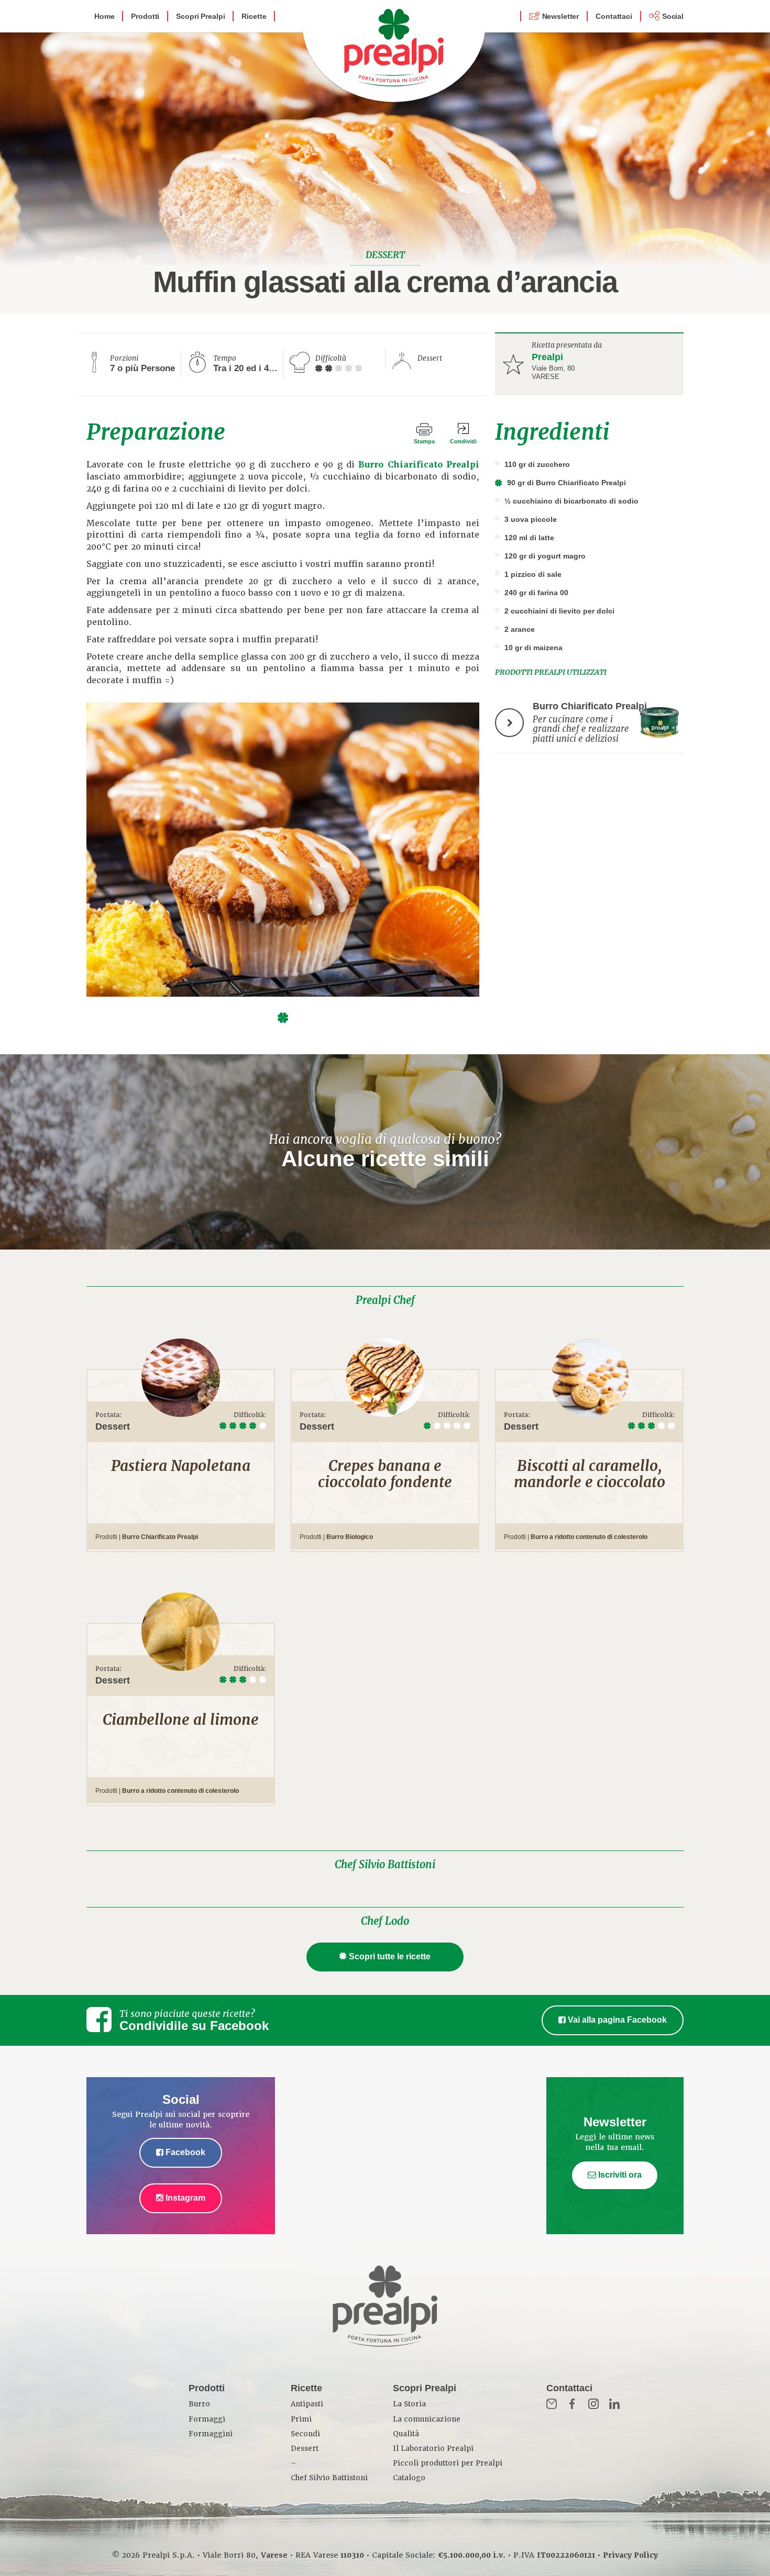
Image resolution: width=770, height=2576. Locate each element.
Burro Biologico (350, 1537)
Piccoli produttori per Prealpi (448, 2463)
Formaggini (211, 2434)
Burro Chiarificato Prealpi (419, 465)
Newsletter (561, 16)
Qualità (406, 2434)
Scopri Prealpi (200, 16)
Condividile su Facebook (194, 2026)
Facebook (184, 2152)
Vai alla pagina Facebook (616, 2020)
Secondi (305, 2434)
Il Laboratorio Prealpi (433, 2449)
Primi (301, 2419)
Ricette (254, 16)
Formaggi (207, 2419)
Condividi (463, 441)
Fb (573, 2404)
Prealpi (547, 357)
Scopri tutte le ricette (390, 1956)
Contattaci (614, 16)
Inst (593, 2404)
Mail (552, 2404)
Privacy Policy (630, 2555)
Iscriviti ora (619, 2175)
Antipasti (307, 2404)
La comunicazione (427, 2419)
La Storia (409, 2404)
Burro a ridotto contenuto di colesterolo (589, 1537)
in (614, 2404)
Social (673, 16)
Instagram (184, 2198)
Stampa (424, 441)
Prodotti (145, 16)
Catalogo (409, 2478)
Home (104, 16)
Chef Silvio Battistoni (385, 1865)
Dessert (305, 2449)
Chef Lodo (385, 1921)
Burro (199, 2404)
